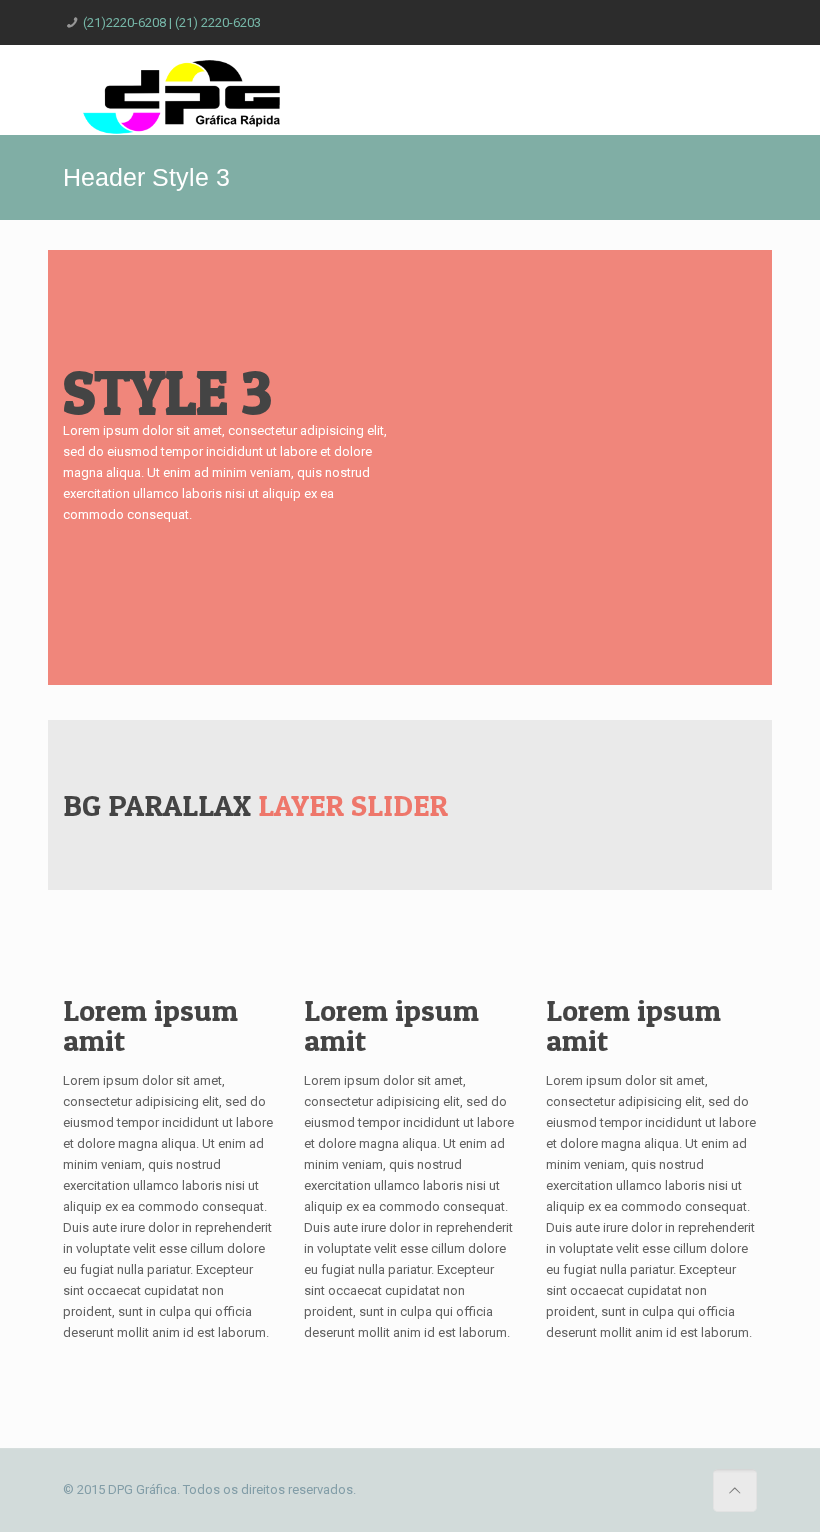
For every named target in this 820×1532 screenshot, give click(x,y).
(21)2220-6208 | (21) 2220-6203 (172, 22)
